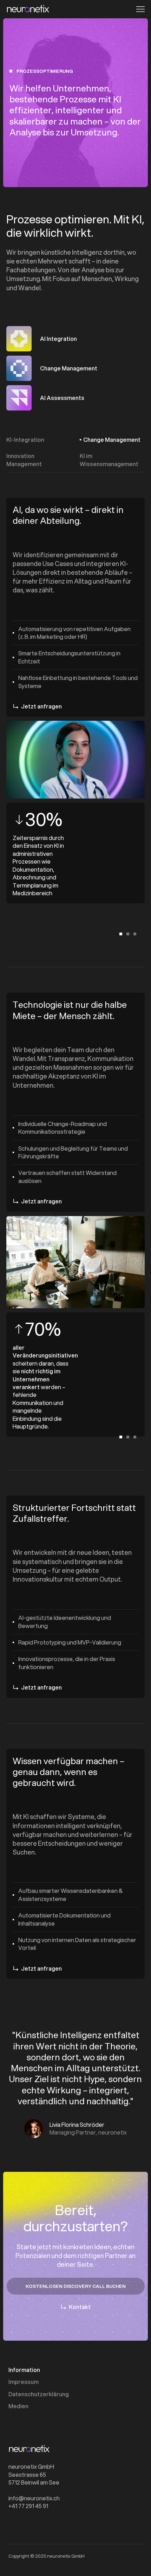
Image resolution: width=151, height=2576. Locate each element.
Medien (18, 2406)
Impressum (24, 2382)
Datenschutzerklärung (39, 2394)
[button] (138, 9)
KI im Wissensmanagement (109, 460)
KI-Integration (25, 440)
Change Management (112, 440)
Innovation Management (24, 460)
